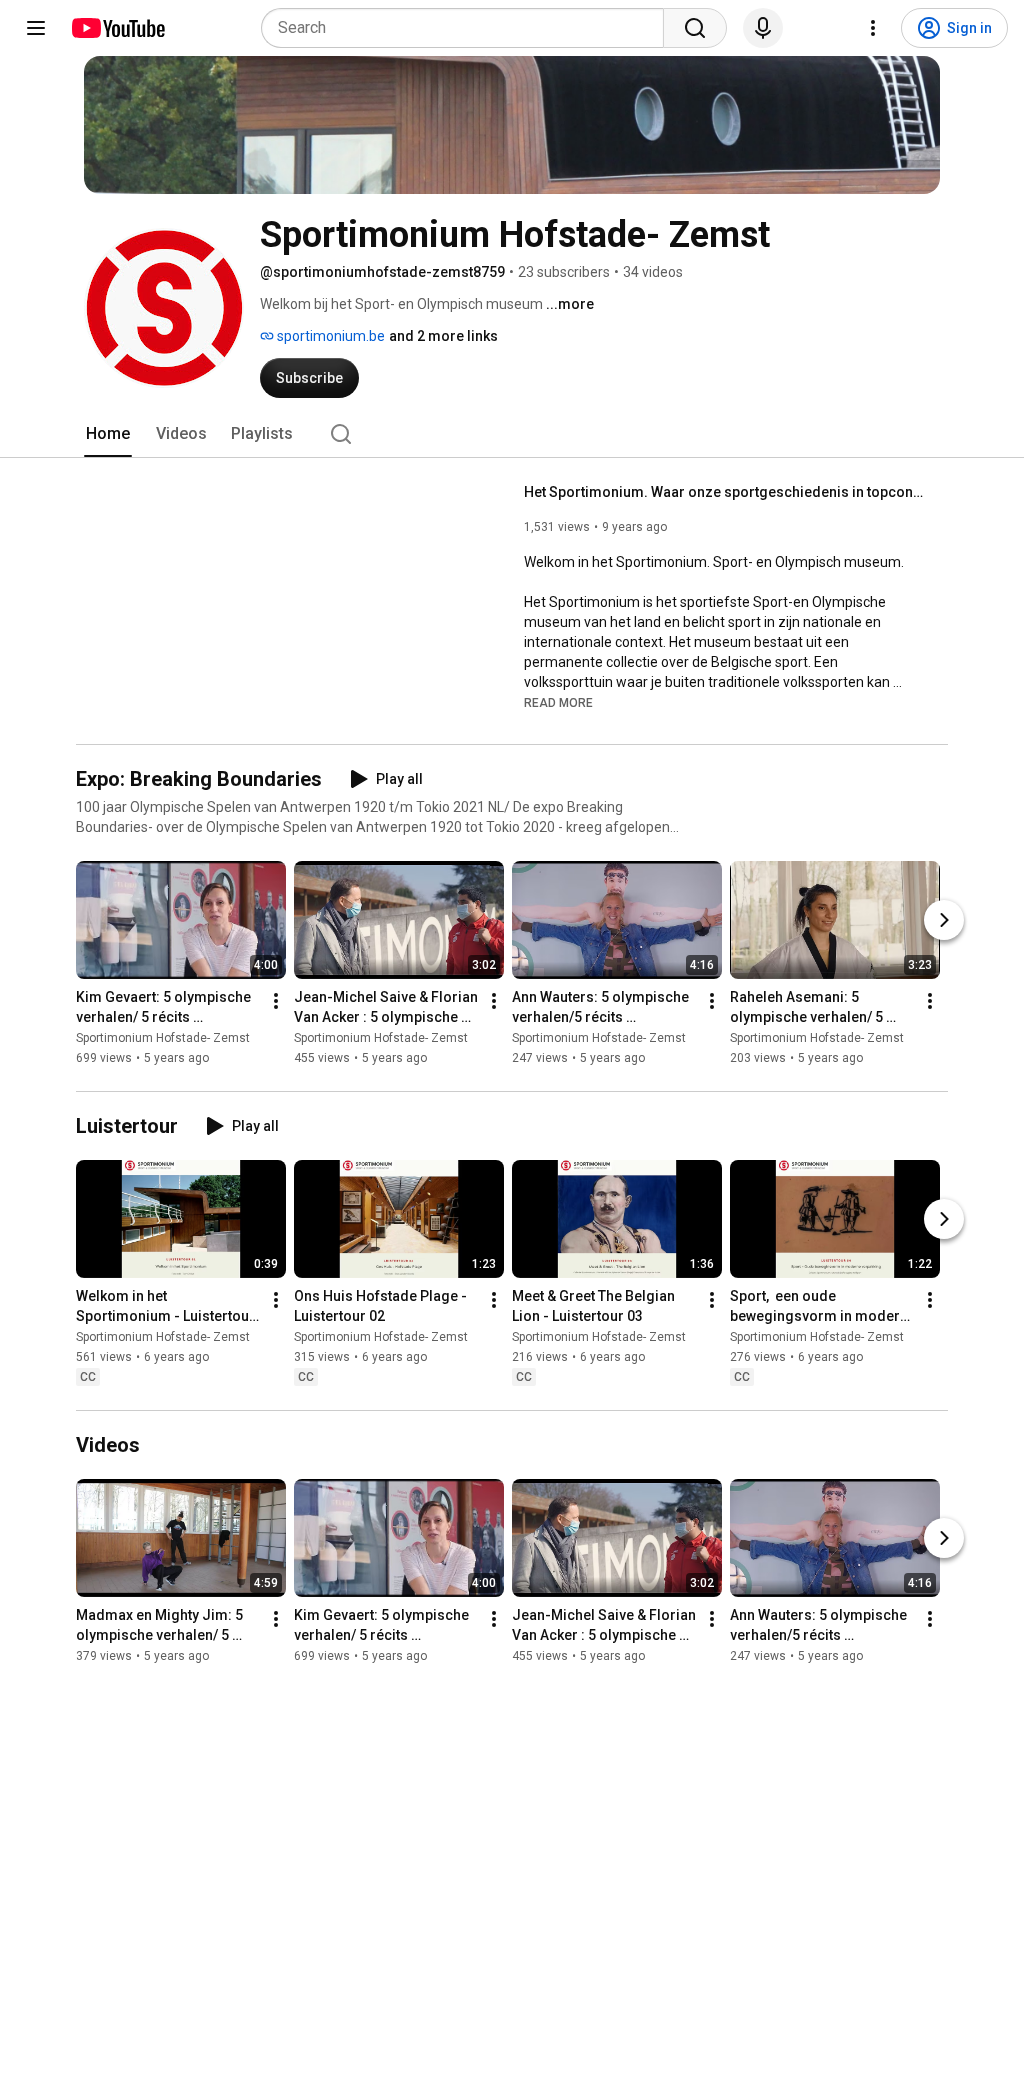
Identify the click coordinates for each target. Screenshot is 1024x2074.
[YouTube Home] (117, 28)
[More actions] (276, 1001)
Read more (558, 703)
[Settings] (873, 28)
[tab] (108, 434)
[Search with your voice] (763, 28)
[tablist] (512, 434)
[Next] (944, 920)
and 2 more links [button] (443, 336)
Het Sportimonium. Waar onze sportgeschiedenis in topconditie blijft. (724, 492)
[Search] (695, 28)
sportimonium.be (329, 336)
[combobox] (468, 28)
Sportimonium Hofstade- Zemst (163, 1038)
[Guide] (36, 28)
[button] (558, 702)
